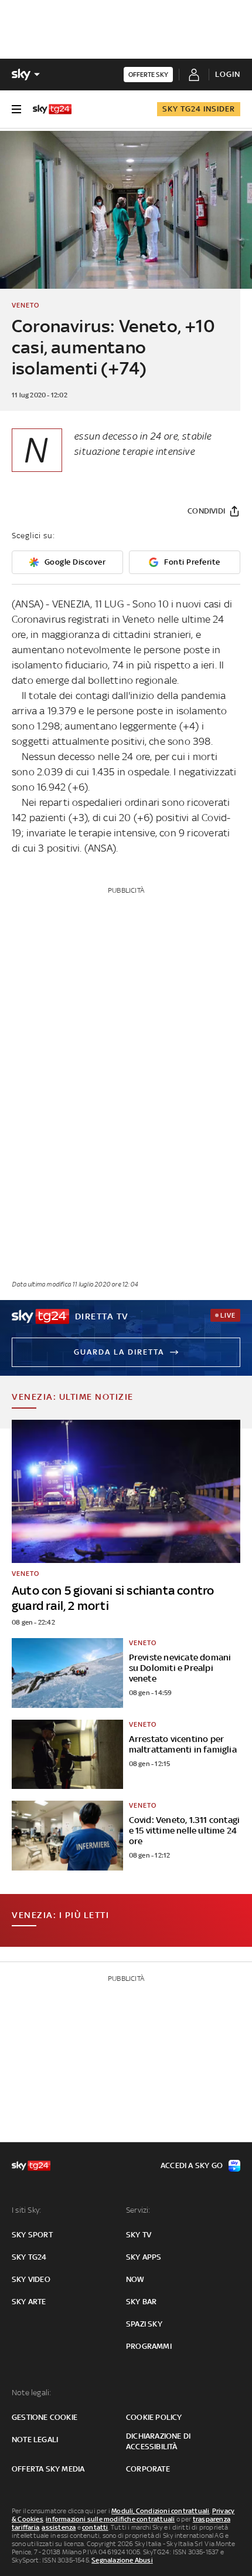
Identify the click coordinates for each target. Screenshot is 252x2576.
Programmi (149, 2346)
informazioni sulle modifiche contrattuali (110, 2519)
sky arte (29, 2302)
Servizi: (138, 2210)
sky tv (139, 2235)
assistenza (59, 2527)
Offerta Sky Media (48, 2469)
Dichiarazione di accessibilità (158, 2441)
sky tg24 (29, 2257)
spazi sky (144, 2324)
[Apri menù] (16, 109)
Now (135, 2279)
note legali (35, 2440)
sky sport (32, 2235)
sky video (31, 2279)
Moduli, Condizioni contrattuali (160, 2511)
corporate (148, 2469)
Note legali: (31, 2393)
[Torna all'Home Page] (52, 109)
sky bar (141, 2302)
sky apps (144, 2257)
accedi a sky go (192, 2165)
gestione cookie (45, 2417)
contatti (95, 2527)
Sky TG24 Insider (199, 109)
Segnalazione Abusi (122, 2560)
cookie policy (154, 2417)
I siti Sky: (26, 2210)
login (228, 74)
